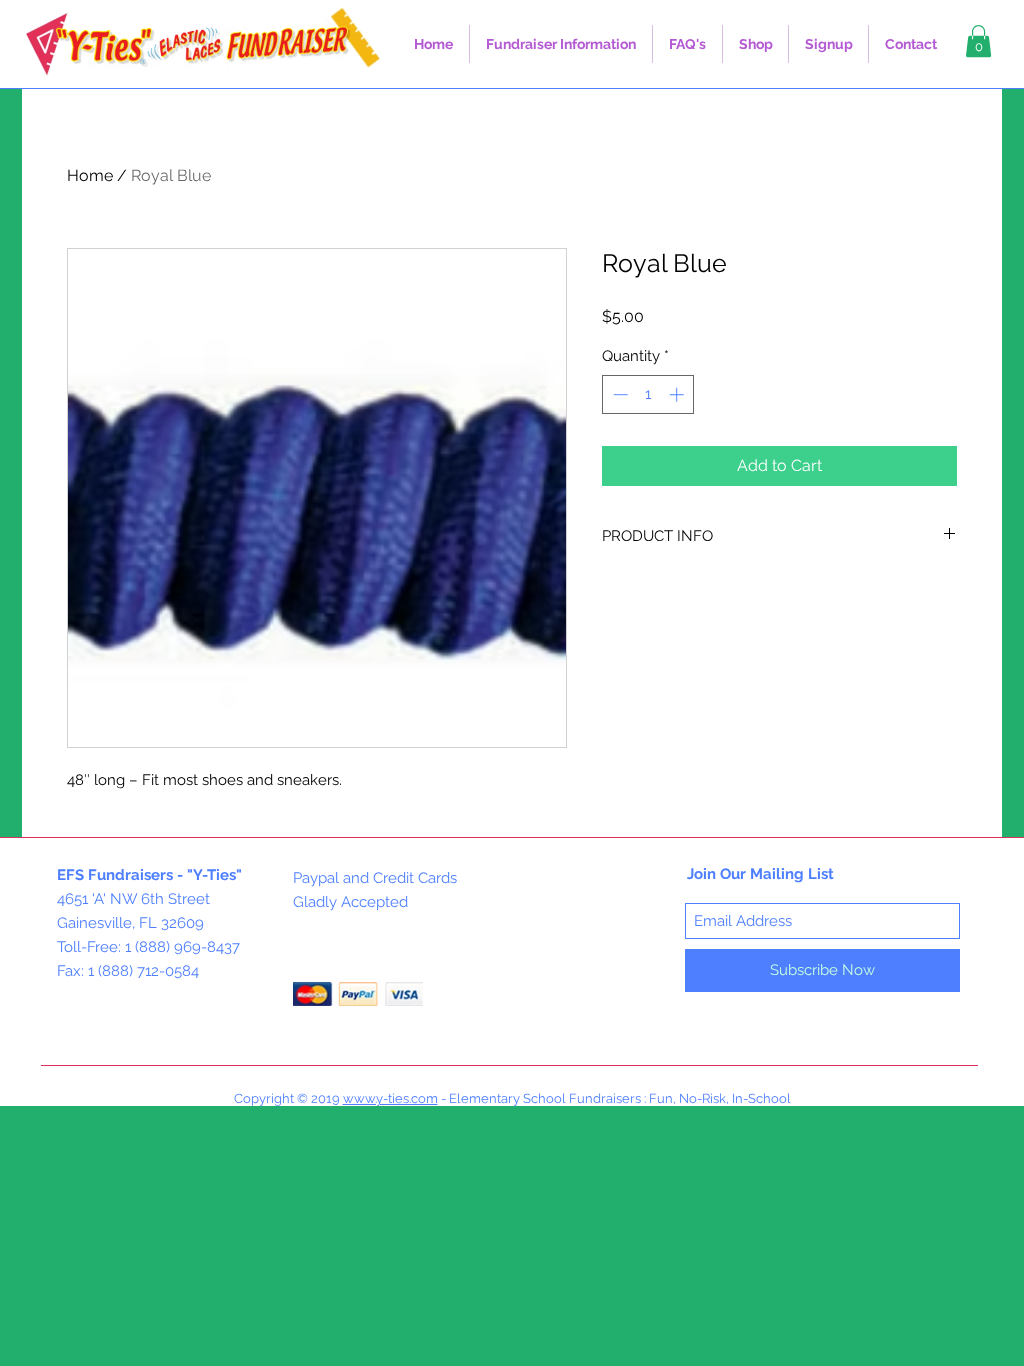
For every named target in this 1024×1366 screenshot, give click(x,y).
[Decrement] (618, 394)
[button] (561, 44)
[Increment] (678, 394)
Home (90, 175)
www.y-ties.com (390, 1098)
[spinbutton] (648, 394)
